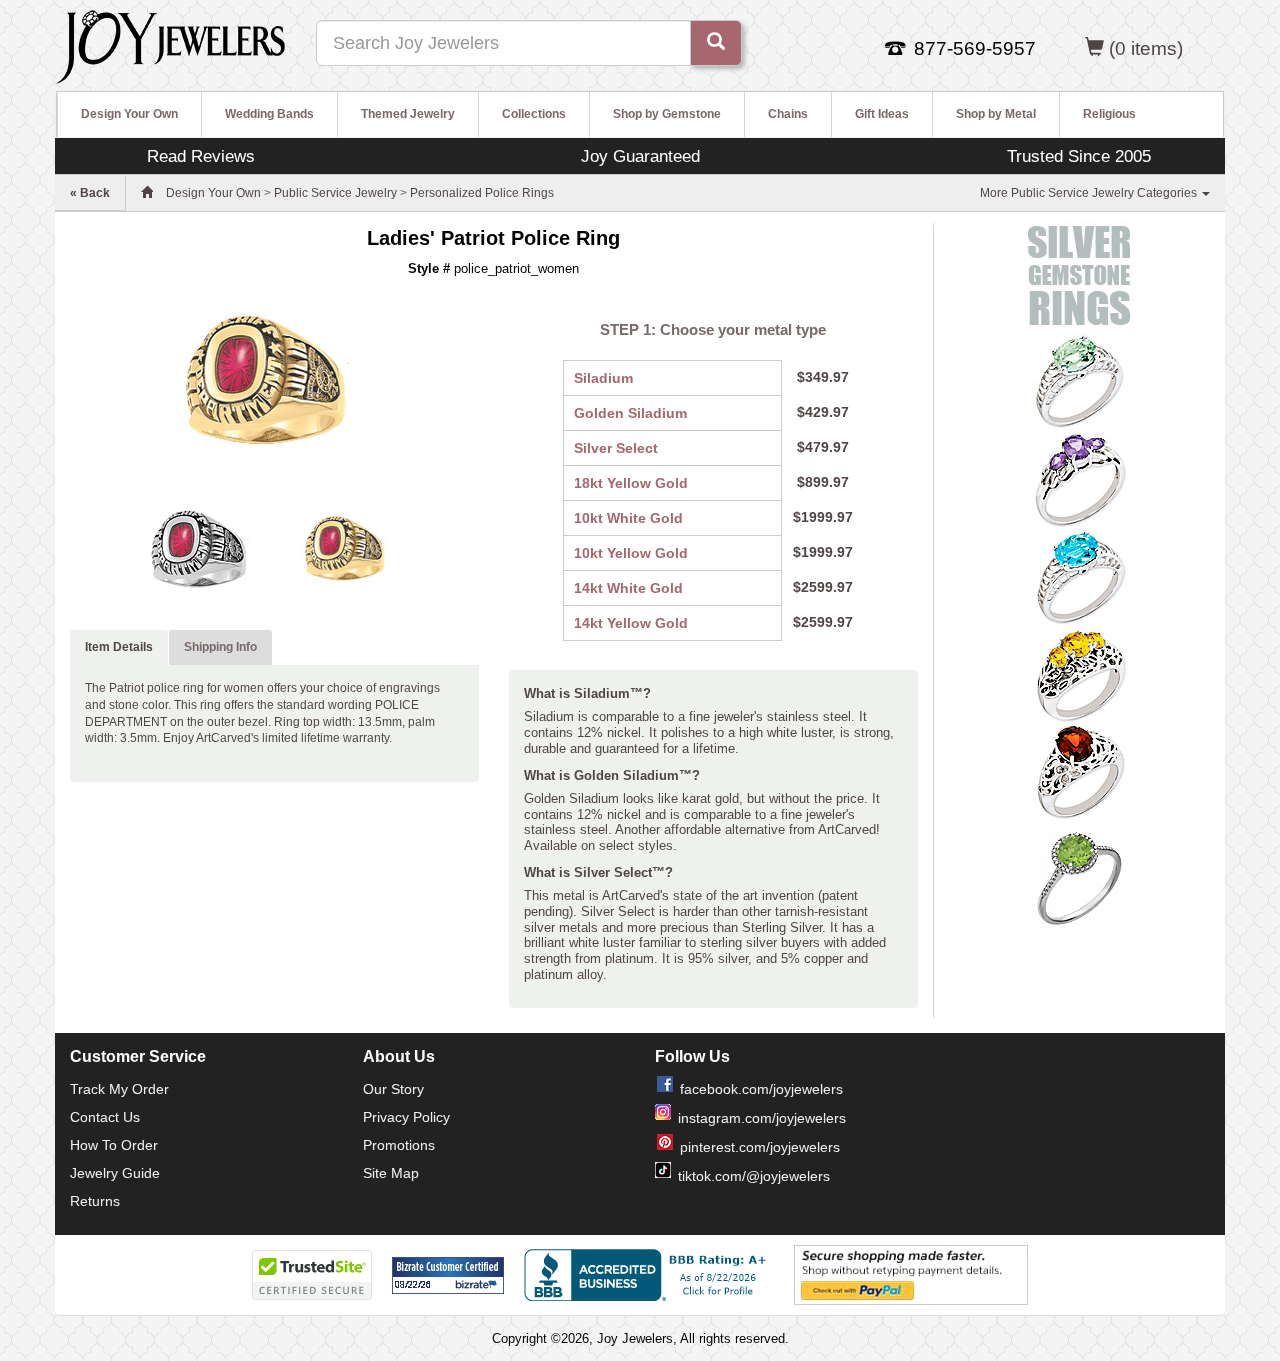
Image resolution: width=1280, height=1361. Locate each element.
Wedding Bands (269, 114)
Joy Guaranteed (640, 156)
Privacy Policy (406, 1117)
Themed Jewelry (408, 114)
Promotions (399, 1145)
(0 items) (1146, 48)
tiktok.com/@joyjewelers (754, 1176)
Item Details (119, 647)
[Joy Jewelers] (170, 44)
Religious (1109, 114)
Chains (788, 114)
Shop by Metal (996, 114)
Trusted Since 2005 (1079, 156)
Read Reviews (201, 156)
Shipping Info (220, 647)
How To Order (114, 1145)
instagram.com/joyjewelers (762, 1118)
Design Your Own (129, 114)
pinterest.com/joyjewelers (760, 1147)
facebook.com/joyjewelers (761, 1089)
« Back (90, 193)
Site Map (391, 1173)
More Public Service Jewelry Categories (1090, 193)
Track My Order (119, 1089)
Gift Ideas (882, 114)
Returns (95, 1201)
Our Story (393, 1089)
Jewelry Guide (115, 1173)
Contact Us (105, 1117)
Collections (534, 114)
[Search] (716, 43)
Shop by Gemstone (667, 114)
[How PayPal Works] (911, 1274)
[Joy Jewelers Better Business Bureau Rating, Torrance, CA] (649, 1275)
